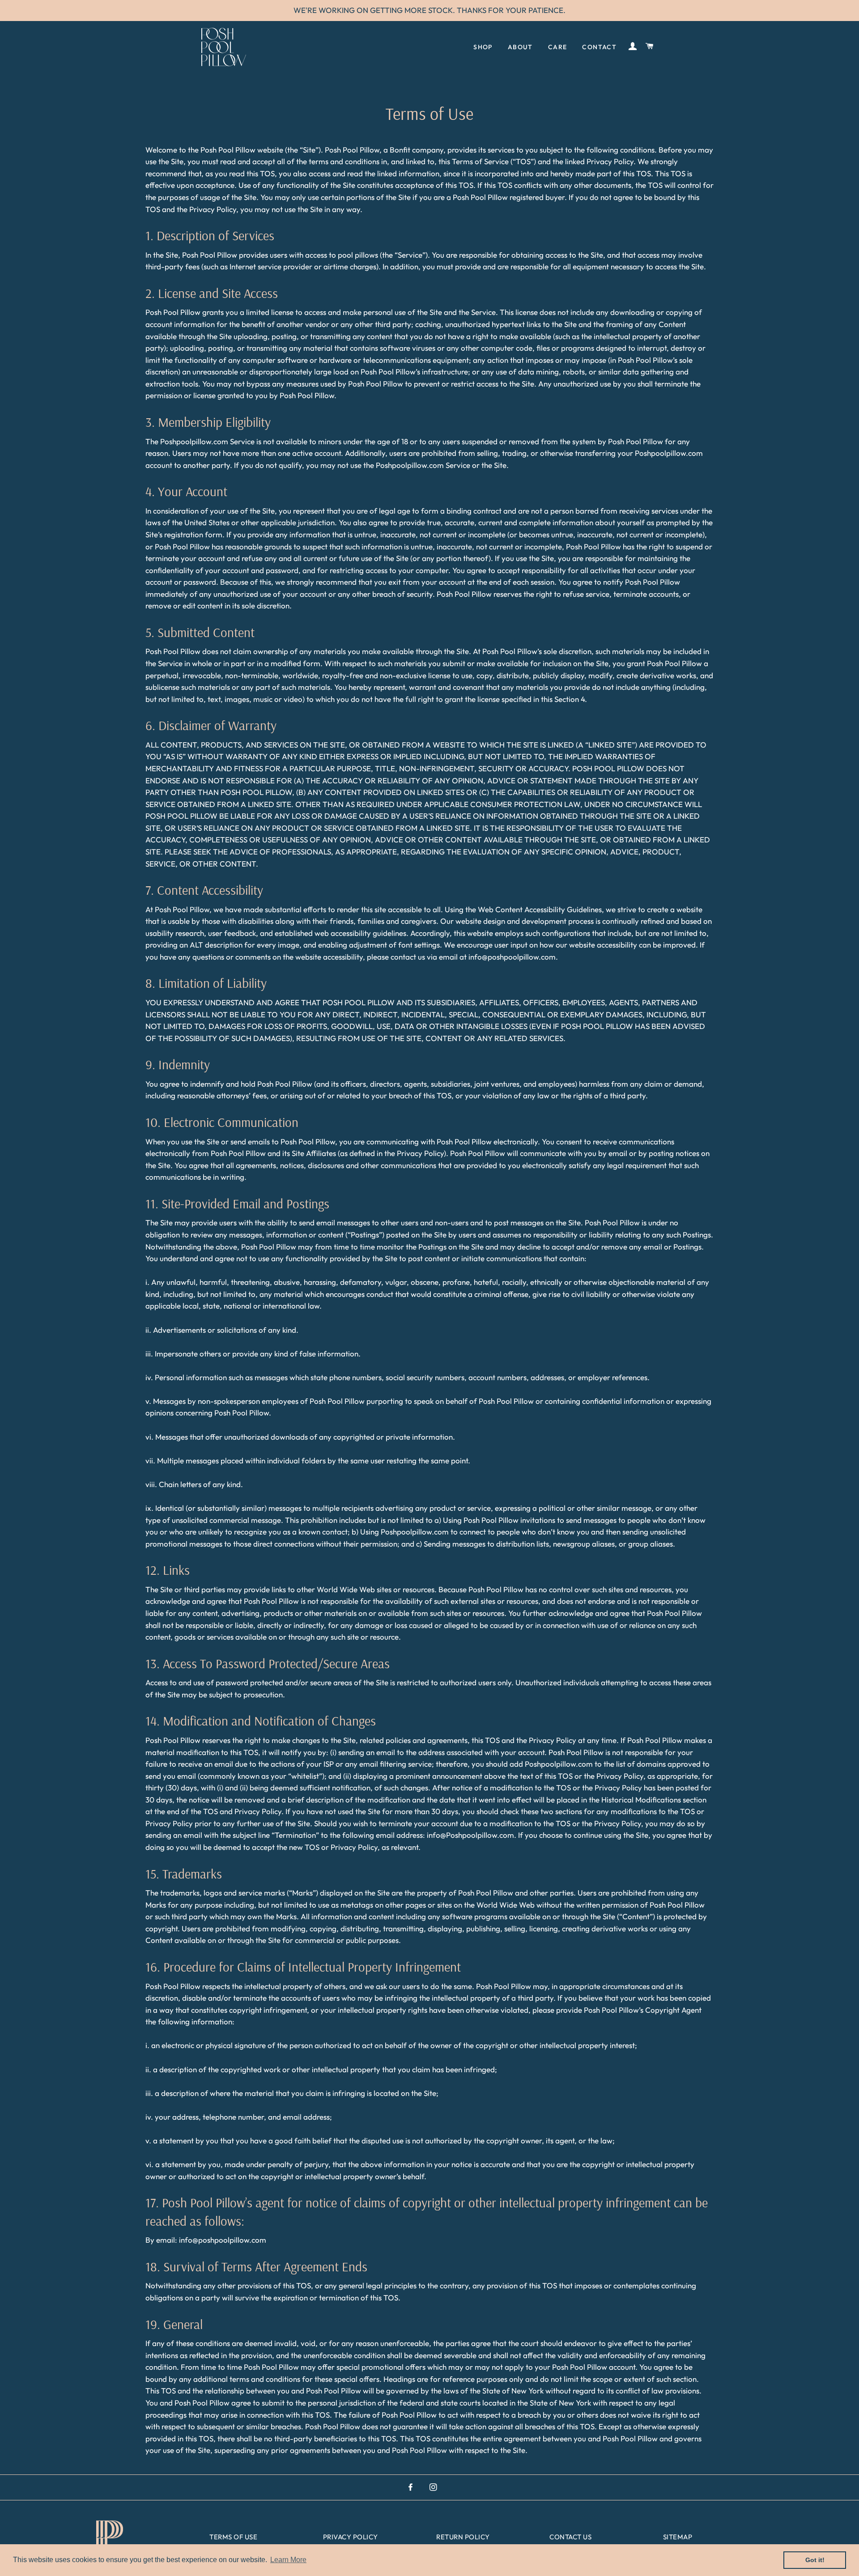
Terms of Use (233, 2537)
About (520, 47)
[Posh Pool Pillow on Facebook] (411, 2487)
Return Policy (463, 2537)
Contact (599, 47)
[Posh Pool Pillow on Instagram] (434, 2487)
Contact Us (570, 2537)
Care (558, 47)
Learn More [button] (288, 2560)
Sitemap (678, 2537)
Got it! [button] (815, 2560)
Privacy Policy (351, 2537)
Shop (483, 47)
